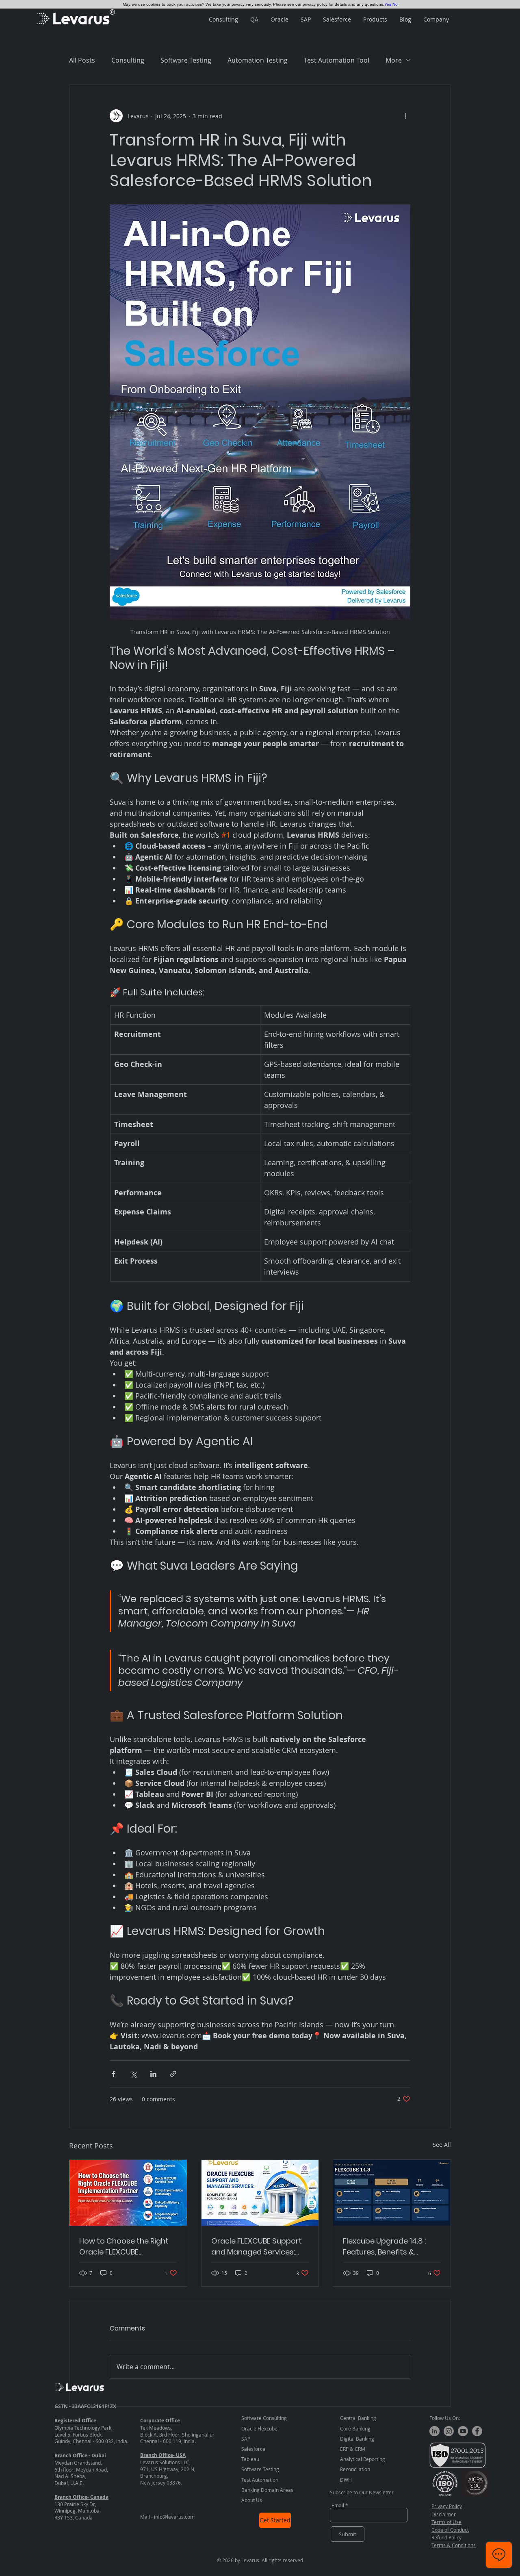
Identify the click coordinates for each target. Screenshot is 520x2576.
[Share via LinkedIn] (153, 2074)
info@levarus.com (174, 2517)
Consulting (128, 60)
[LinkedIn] (434, 2431)
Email (338, 2505)
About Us (252, 2500)
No (395, 4)
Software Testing (186, 60)
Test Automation (260, 2480)
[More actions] (405, 116)
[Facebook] (477, 2431)
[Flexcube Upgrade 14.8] (392, 2193)
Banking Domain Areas (267, 2490)
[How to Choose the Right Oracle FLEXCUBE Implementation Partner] (128, 2193)
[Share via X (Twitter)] (133, 2074)
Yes (388, 4)
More (394, 60)
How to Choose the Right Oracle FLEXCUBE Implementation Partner (124, 2247)
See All (442, 2145)
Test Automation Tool (337, 60)
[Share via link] (173, 2074)
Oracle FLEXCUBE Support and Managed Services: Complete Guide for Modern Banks (257, 2247)
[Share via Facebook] (114, 2074)
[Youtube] (463, 2431)
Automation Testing (258, 60)
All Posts (82, 60)
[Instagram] (449, 2431)
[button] (223, 20)
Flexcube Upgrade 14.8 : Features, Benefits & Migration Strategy (384, 2247)
